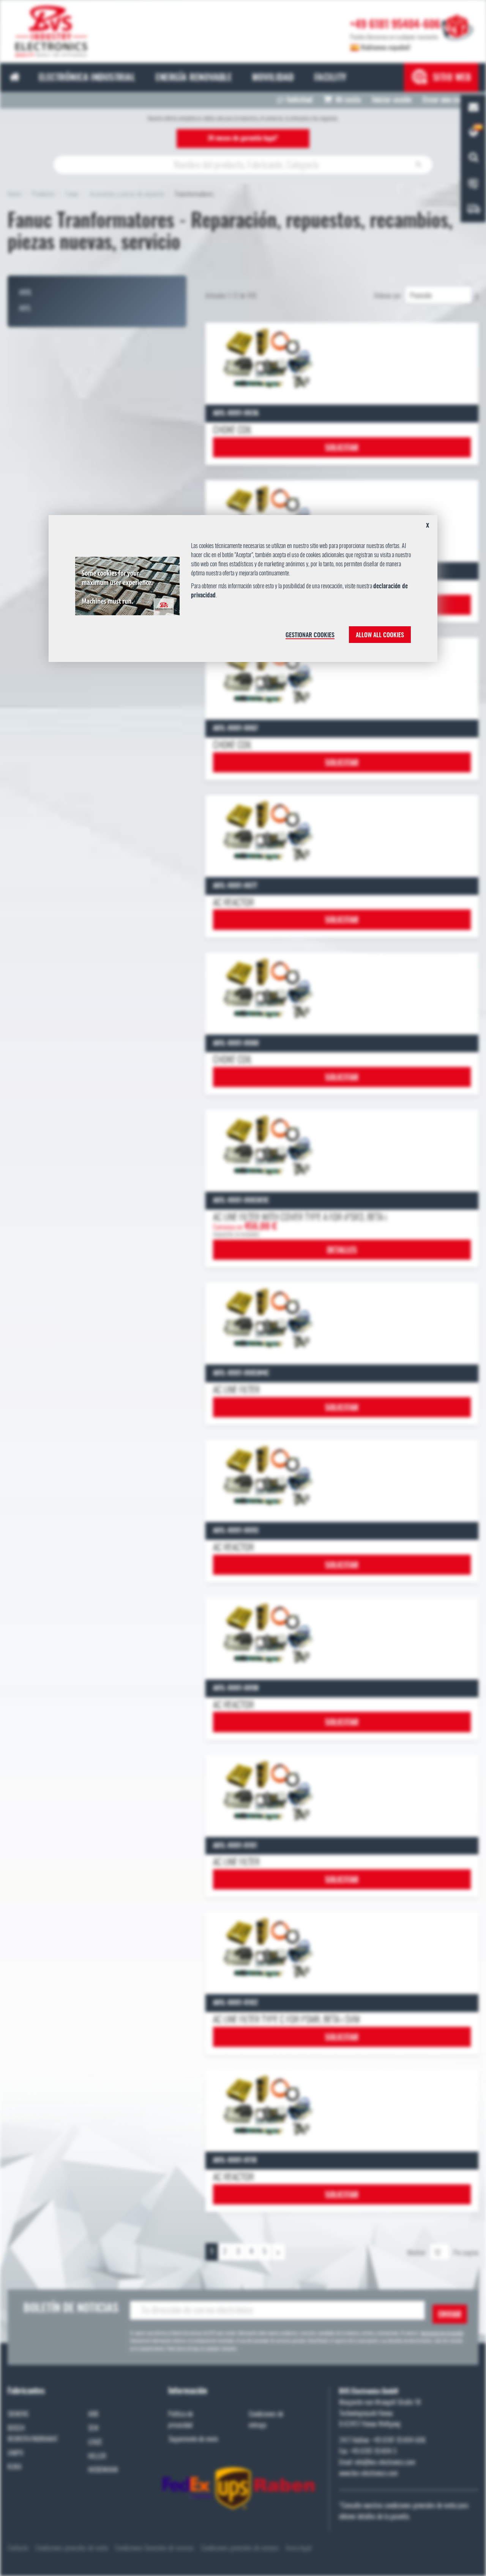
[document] (243, 591)
